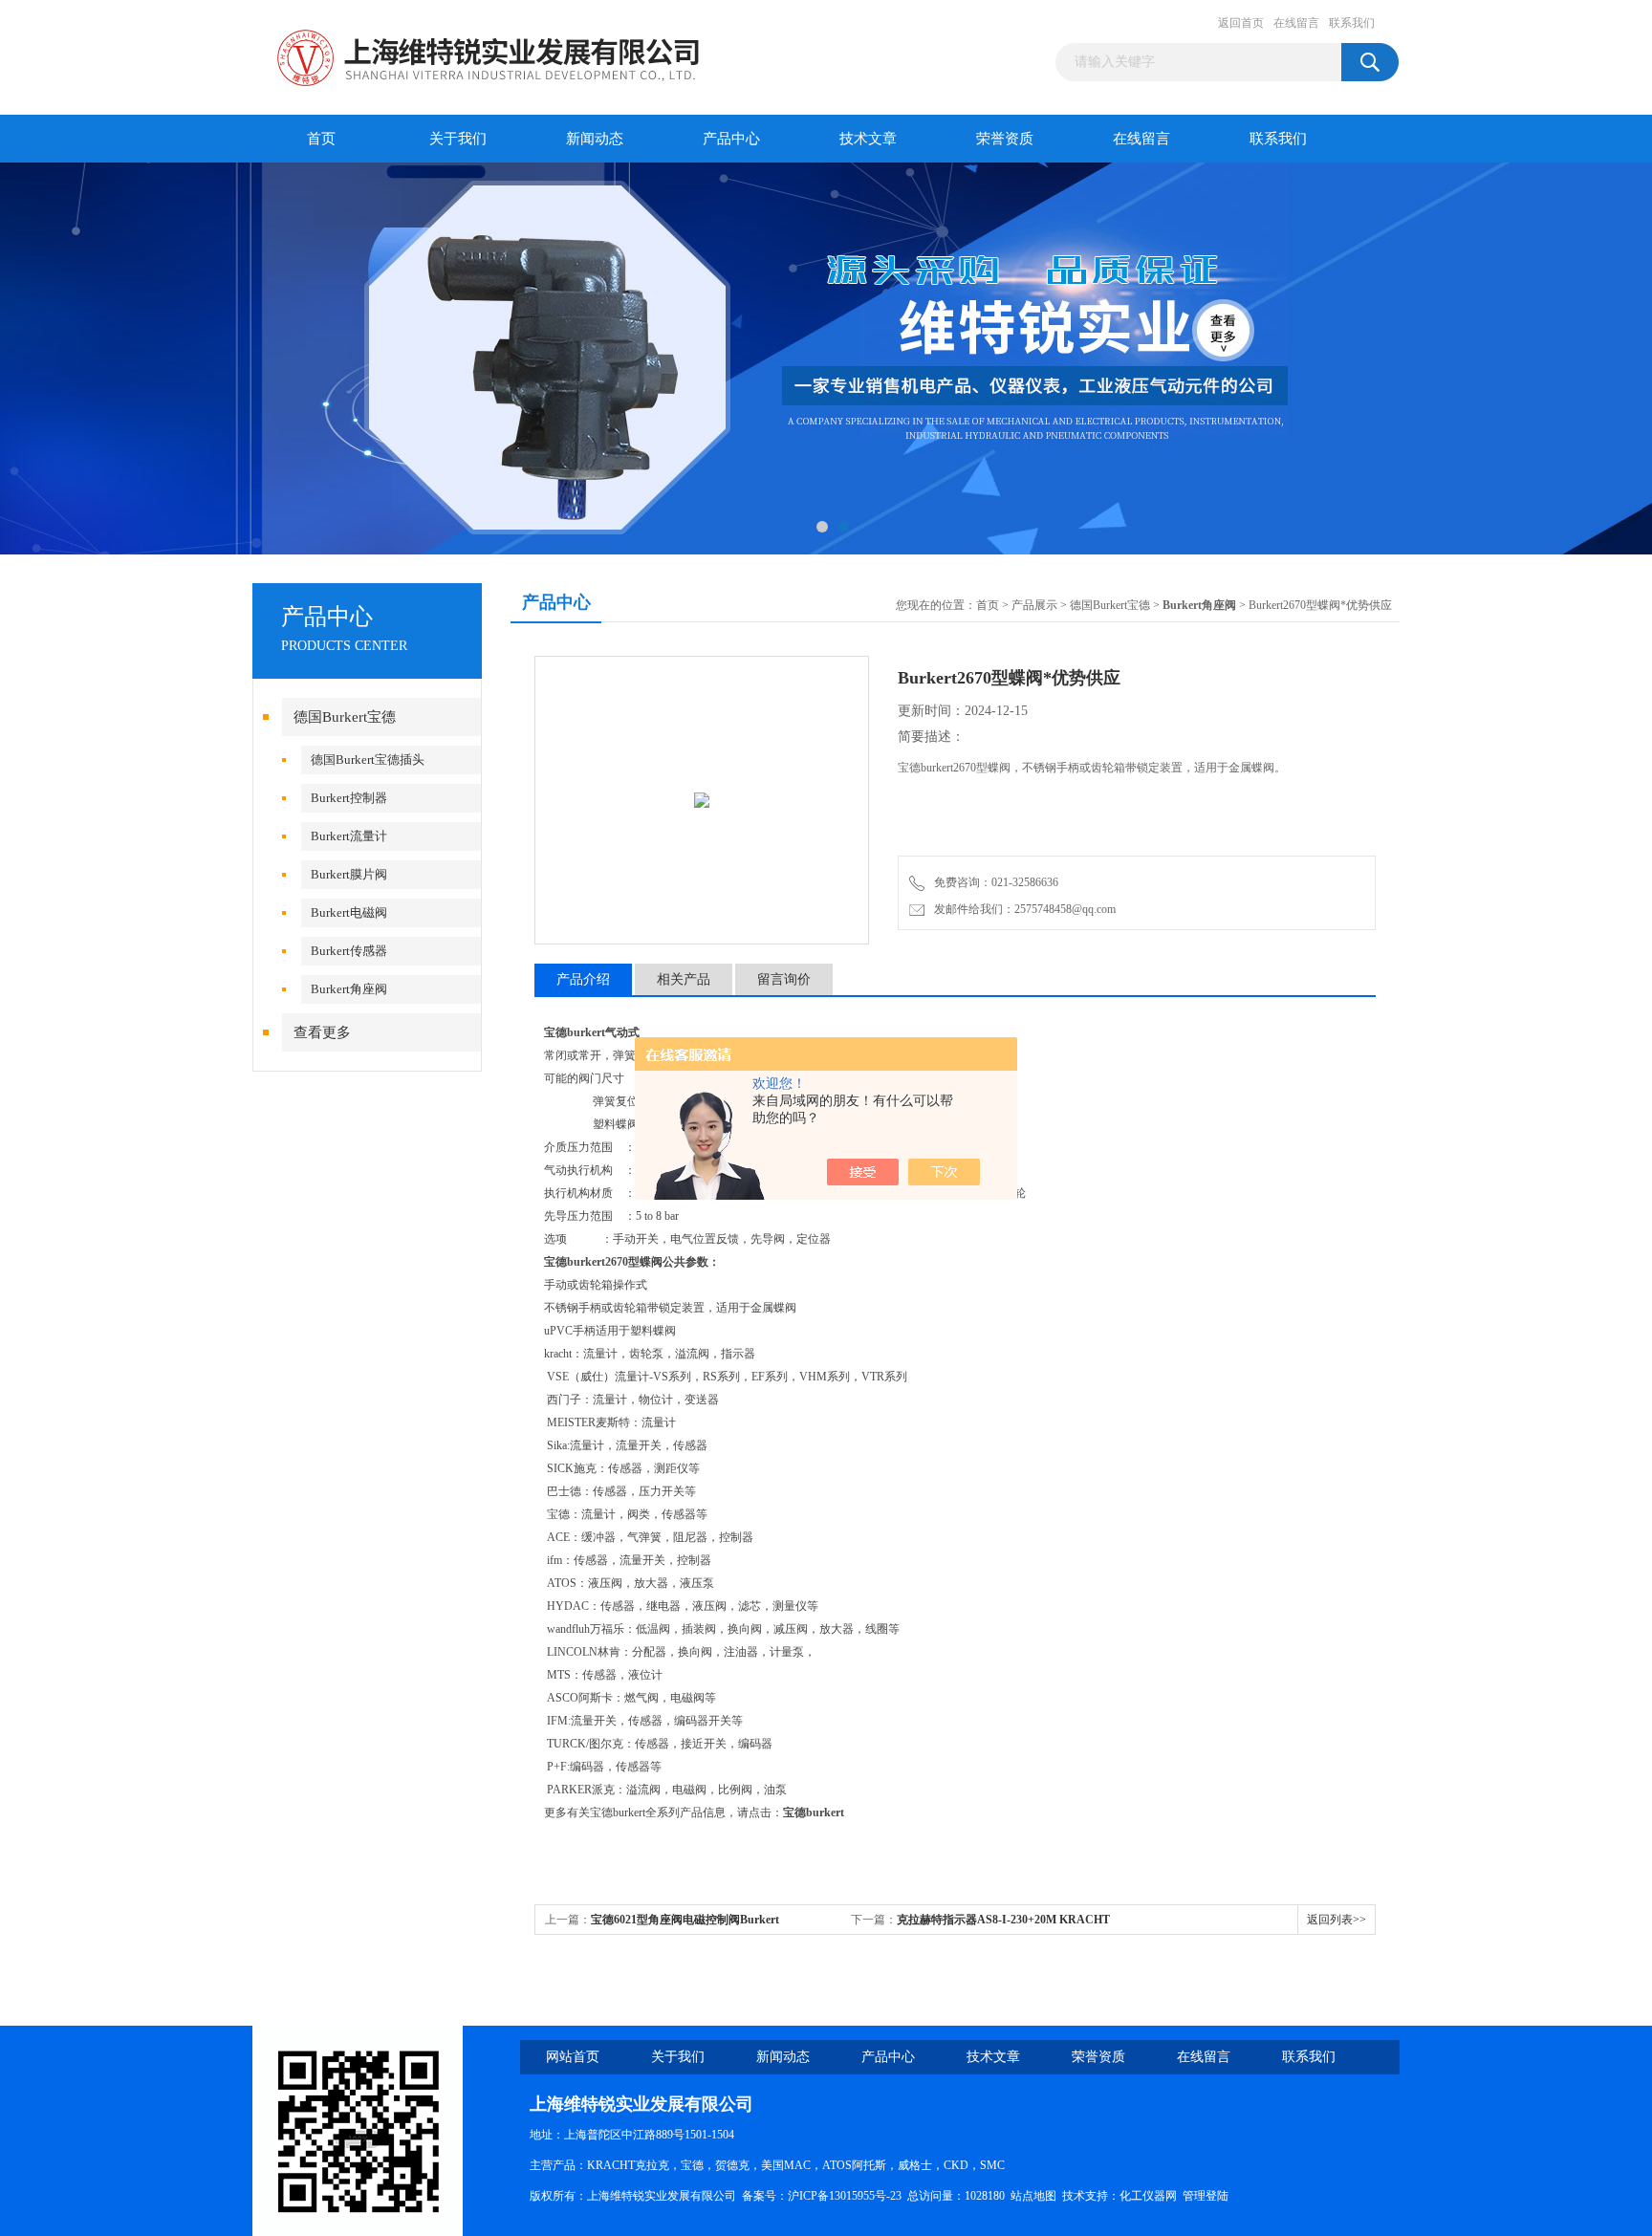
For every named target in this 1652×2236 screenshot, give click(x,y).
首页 (321, 139)
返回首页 (1241, 23)
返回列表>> (1337, 1920)
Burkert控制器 (349, 798)
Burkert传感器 (349, 951)
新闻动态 (595, 139)
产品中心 (731, 139)
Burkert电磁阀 (349, 912)
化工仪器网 (1148, 2196)
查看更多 (322, 1032)
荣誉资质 (1005, 139)
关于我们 (458, 139)
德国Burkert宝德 (345, 717)
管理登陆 (1206, 2196)
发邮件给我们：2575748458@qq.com (1022, 909)
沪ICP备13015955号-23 (845, 2196)
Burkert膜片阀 (349, 874)
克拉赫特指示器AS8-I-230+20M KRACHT (1003, 1920)
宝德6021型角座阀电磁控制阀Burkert (685, 1920)
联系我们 (1352, 23)
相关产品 (684, 979)
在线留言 (1296, 23)
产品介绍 (583, 979)
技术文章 (868, 139)
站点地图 (1033, 2196)
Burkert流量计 (349, 836)
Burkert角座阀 (349, 989)
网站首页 (573, 2057)
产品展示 (1034, 605)
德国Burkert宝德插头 (368, 760)
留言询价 (784, 979)
